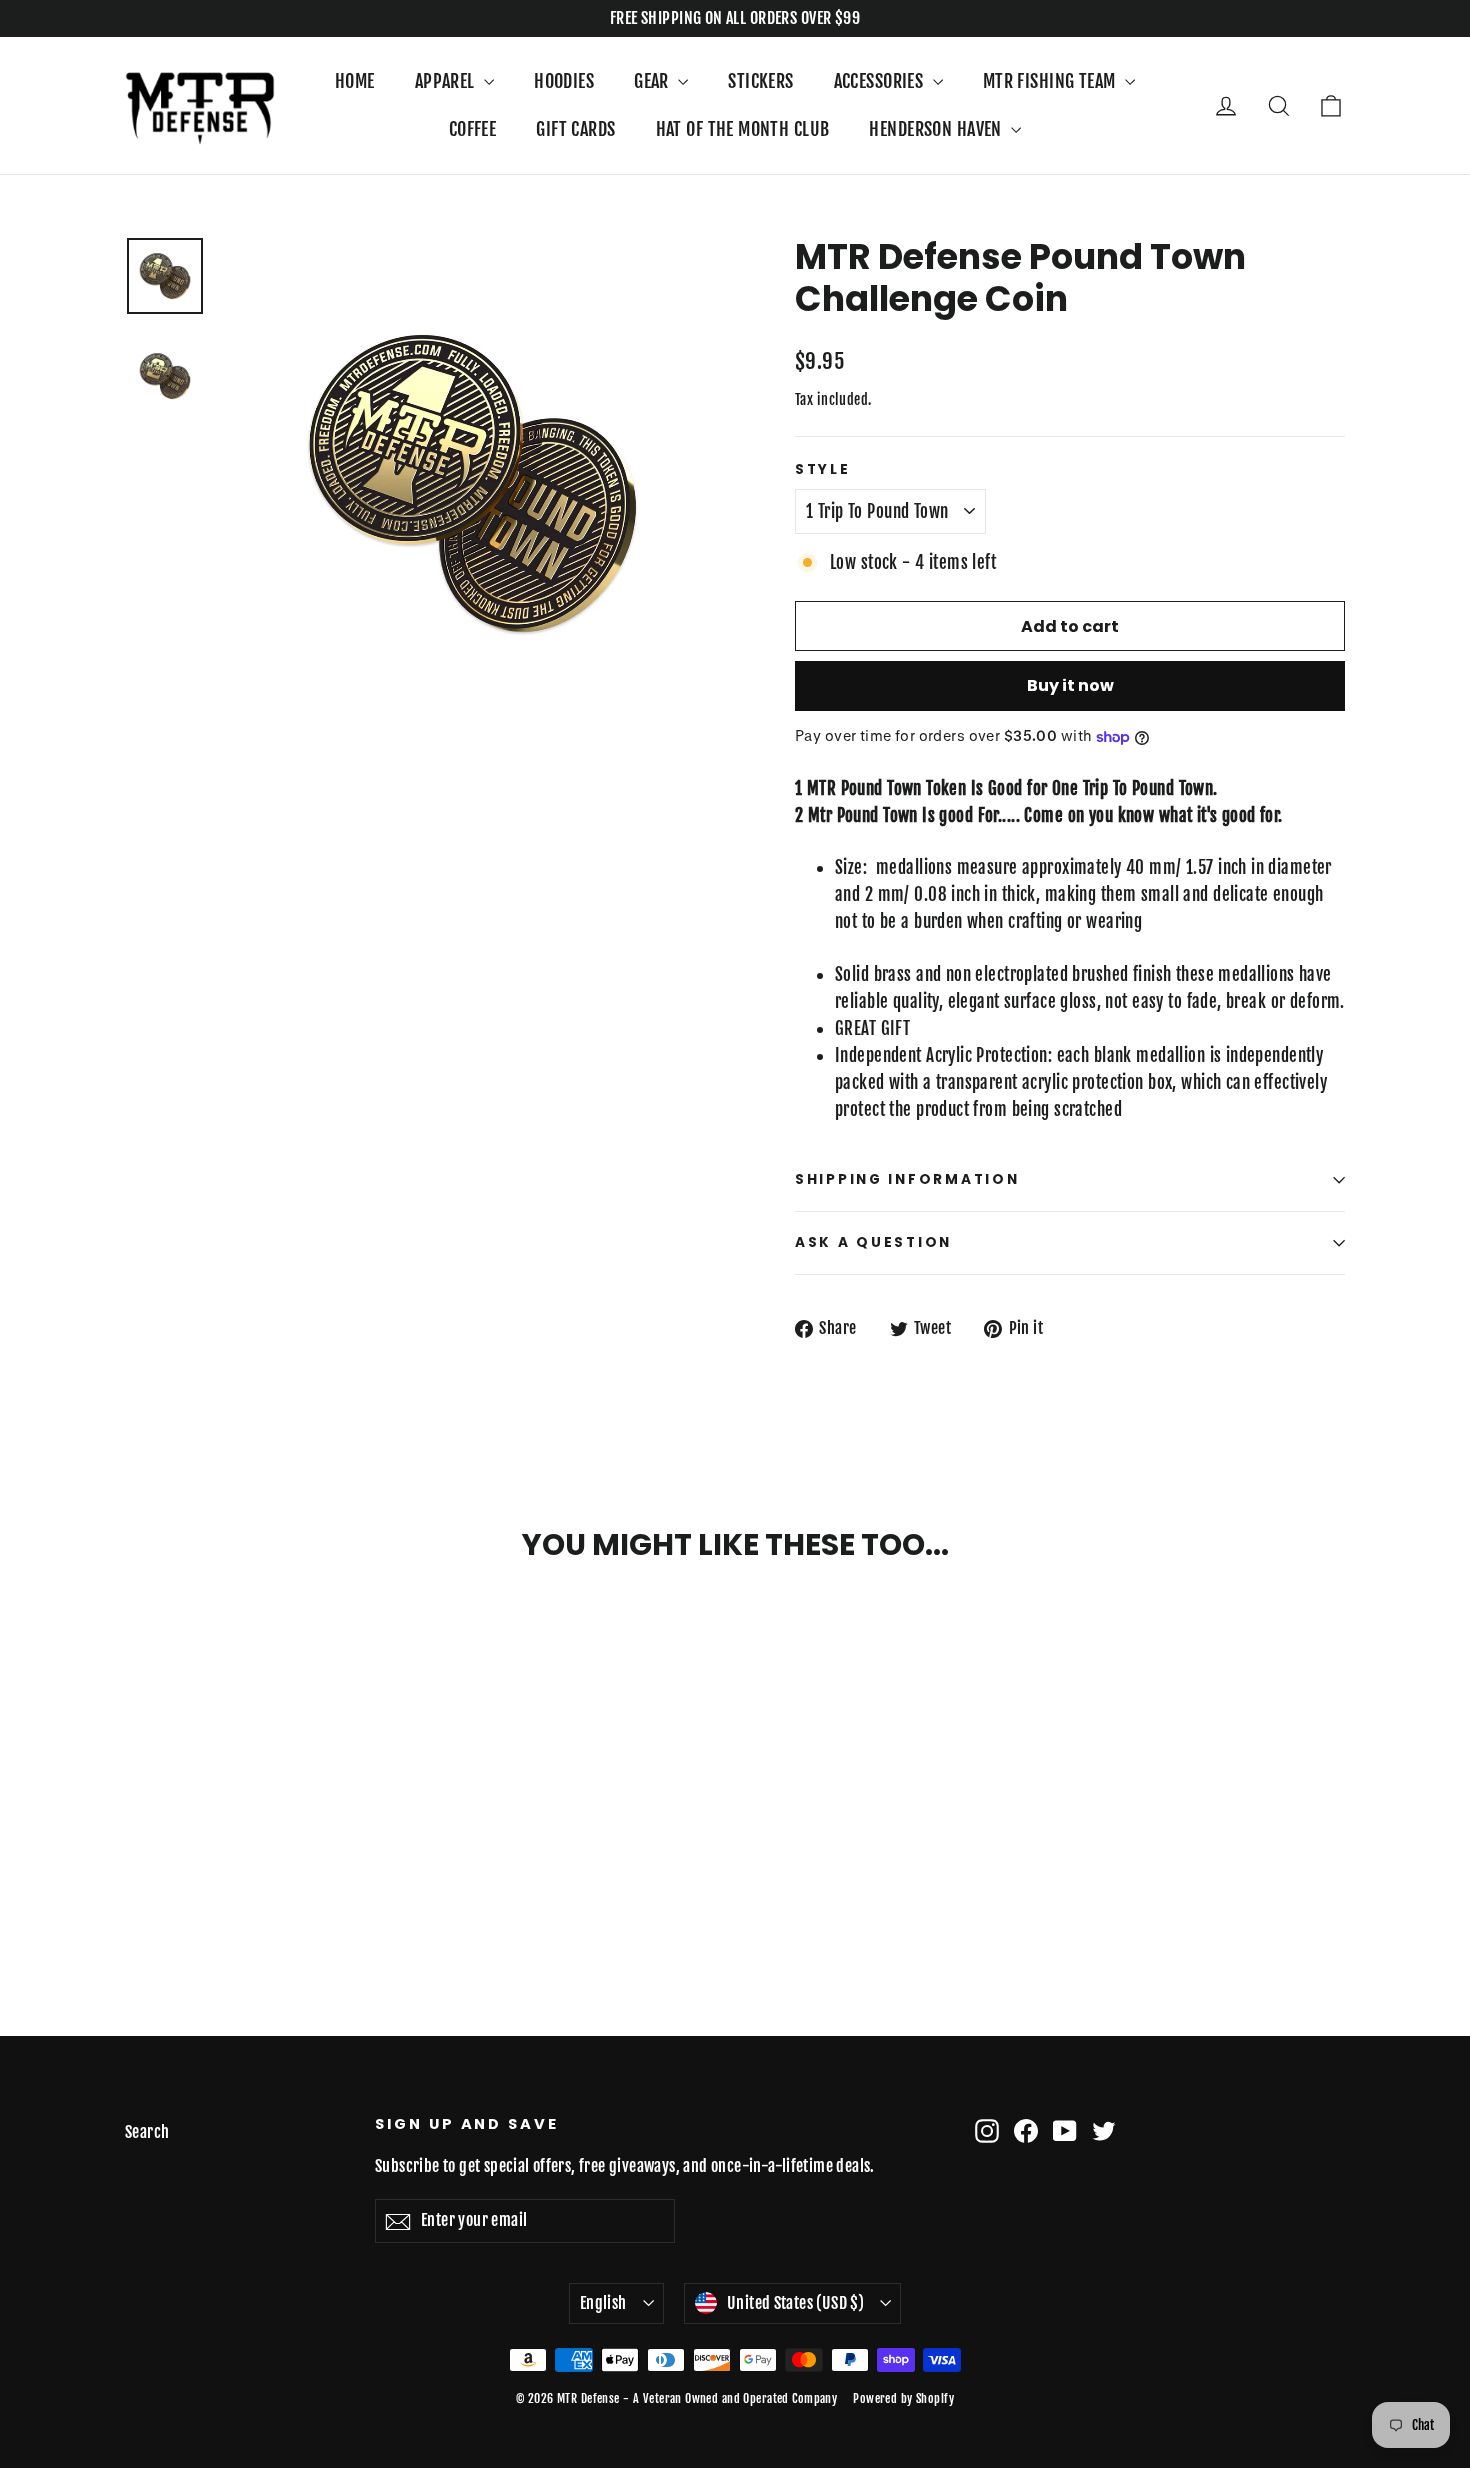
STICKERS (760, 81)
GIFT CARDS (575, 129)
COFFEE (473, 129)
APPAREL (447, 81)
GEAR (653, 81)
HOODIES (564, 81)
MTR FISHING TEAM (1051, 81)
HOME (355, 81)
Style (823, 470)
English (603, 2303)
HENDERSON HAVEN (937, 129)
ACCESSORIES (881, 81)
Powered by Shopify (903, 2398)
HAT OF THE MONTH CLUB (743, 129)
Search (147, 2132)
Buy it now (1070, 685)
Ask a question (873, 1242)
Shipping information (907, 1179)
